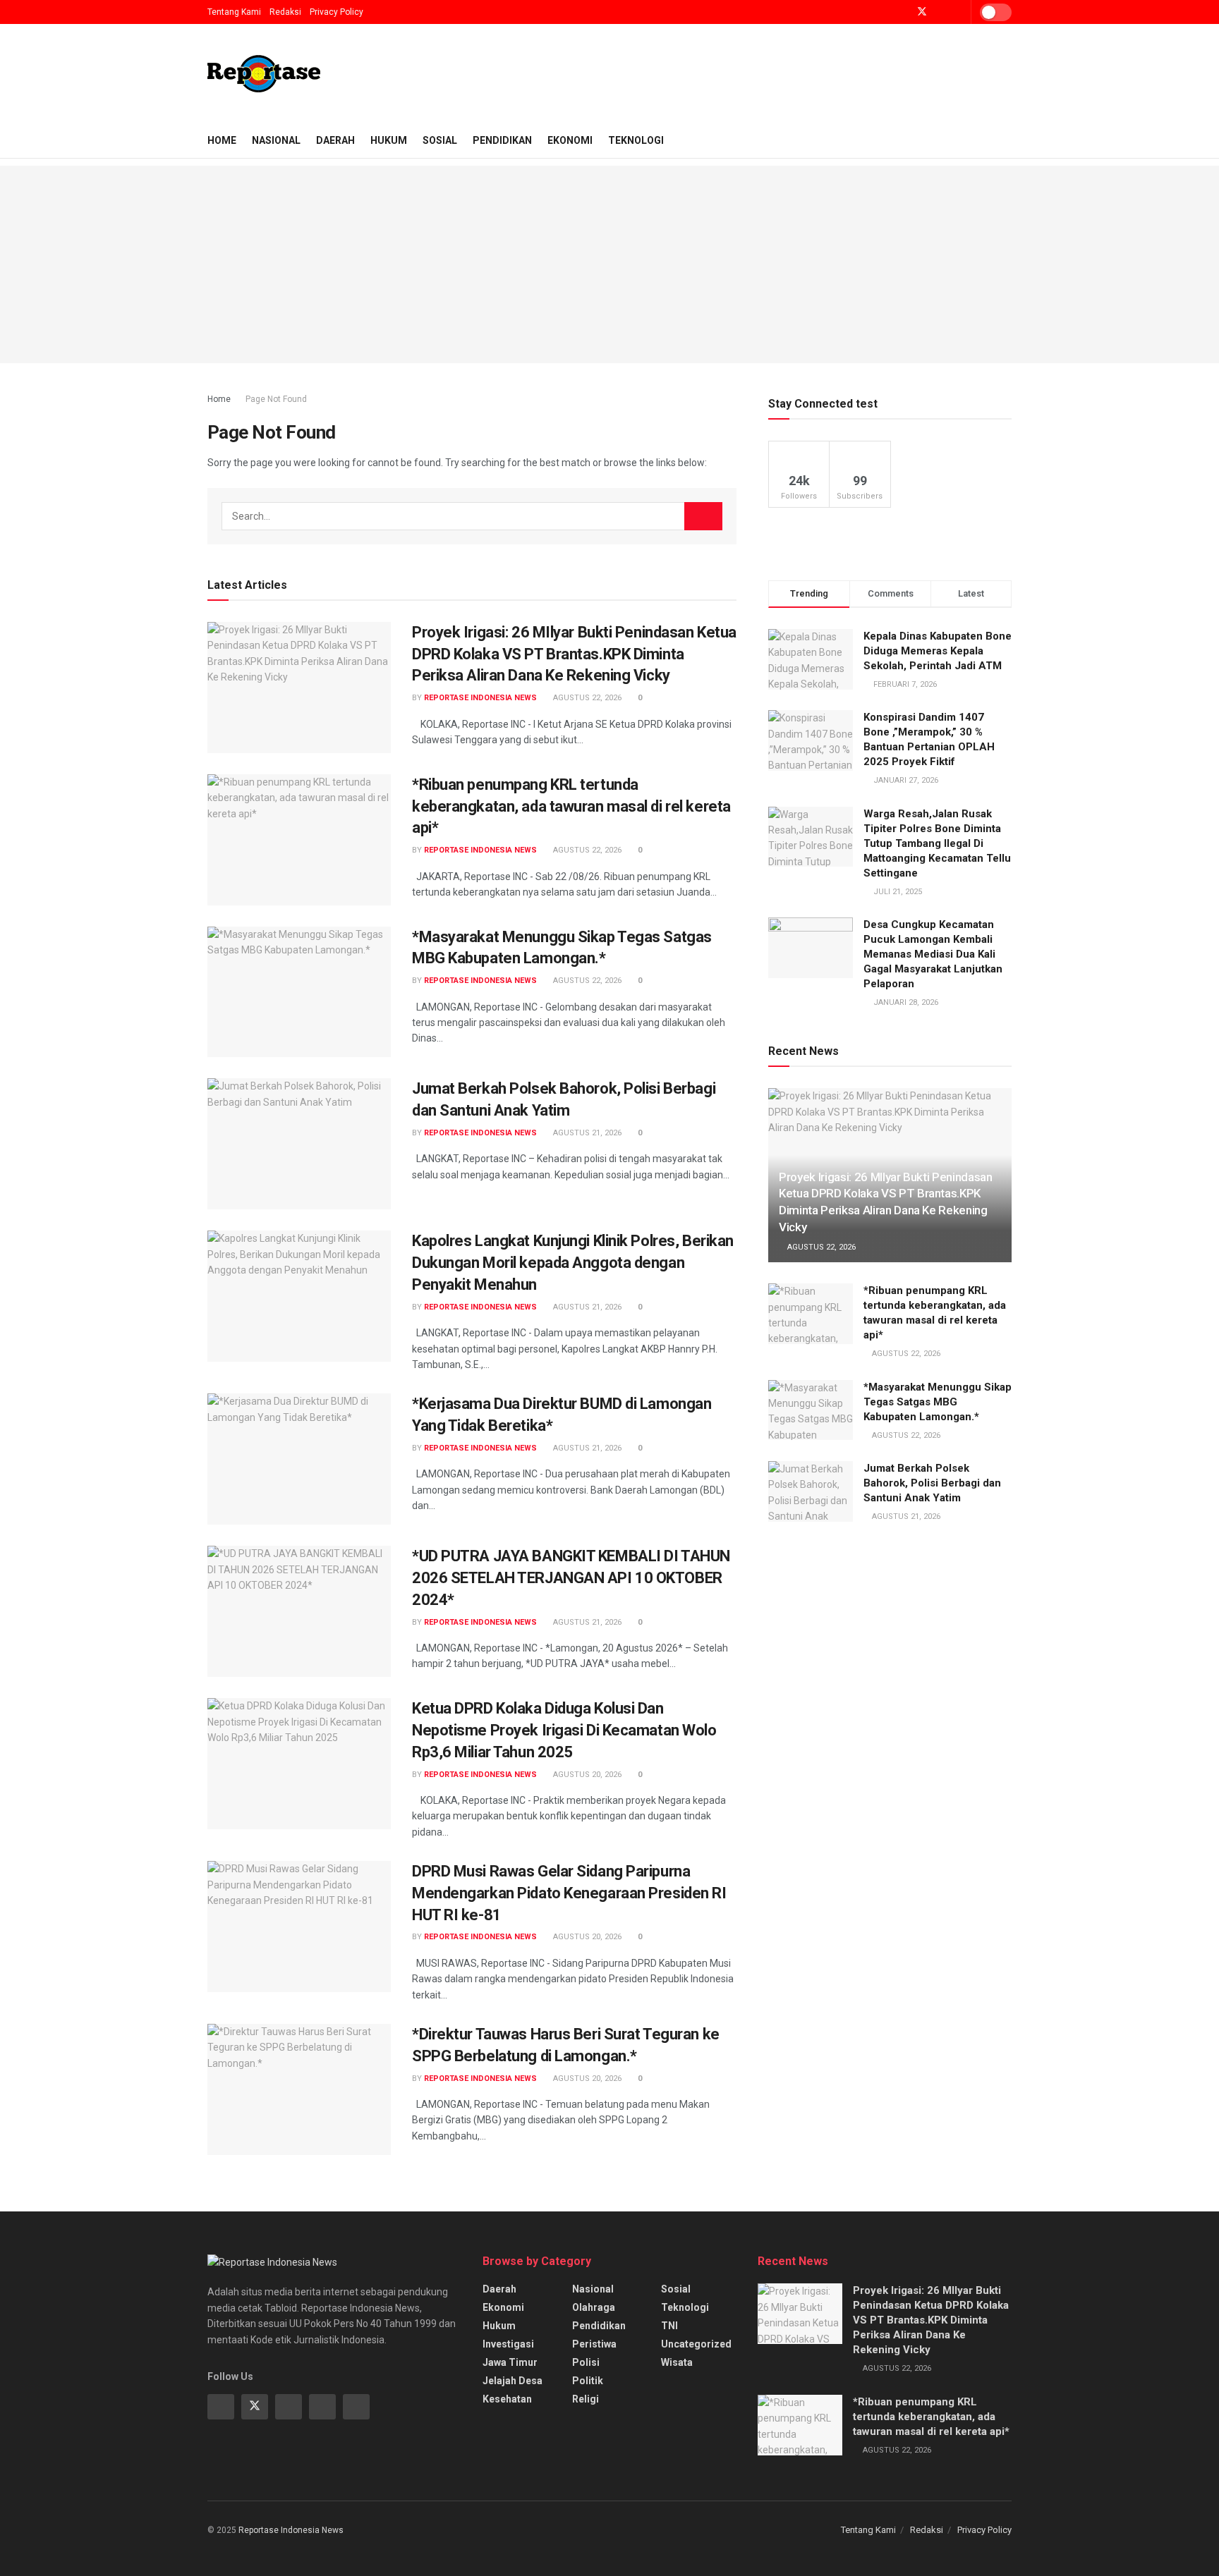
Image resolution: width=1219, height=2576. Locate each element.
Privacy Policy (336, 12)
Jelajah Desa (513, 2381)
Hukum (389, 140)
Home (222, 140)
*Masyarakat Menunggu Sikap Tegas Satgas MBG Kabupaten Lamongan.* (938, 1402)
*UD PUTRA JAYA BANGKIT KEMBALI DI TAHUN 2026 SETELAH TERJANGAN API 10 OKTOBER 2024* (571, 1578)
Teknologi (636, 140)
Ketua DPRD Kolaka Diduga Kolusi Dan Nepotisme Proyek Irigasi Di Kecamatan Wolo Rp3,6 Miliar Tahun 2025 (564, 1730)
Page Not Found (276, 399)
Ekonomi (570, 140)
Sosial (440, 140)
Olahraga (594, 2307)
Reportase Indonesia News (480, 698)
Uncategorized (696, 2344)
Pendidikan (502, 140)
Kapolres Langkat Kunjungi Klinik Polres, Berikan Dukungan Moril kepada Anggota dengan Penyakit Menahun (573, 1263)
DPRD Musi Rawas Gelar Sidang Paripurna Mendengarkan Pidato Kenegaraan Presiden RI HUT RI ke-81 (569, 1893)
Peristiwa (594, 2344)
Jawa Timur (510, 2362)
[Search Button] (703, 516)
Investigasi (508, 2344)
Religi (586, 2399)
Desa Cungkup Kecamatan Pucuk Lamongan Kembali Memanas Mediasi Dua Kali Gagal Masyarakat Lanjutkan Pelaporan (933, 954)
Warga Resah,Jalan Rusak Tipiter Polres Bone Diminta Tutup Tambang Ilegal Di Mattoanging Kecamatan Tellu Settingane (937, 843)
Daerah (335, 140)
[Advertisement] (609, 264)
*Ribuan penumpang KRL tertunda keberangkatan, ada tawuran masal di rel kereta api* (571, 806)
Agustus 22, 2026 (586, 698)
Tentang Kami (234, 12)
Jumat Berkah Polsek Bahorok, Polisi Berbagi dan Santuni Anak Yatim (932, 1483)
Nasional (276, 140)
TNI (669, 2326)
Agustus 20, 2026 (586, 1775)
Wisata (677, 2362)
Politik (588, 2381)
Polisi (586, 2362)
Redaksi (285, 12)
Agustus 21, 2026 (586, 1133)
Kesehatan (507, 2399)
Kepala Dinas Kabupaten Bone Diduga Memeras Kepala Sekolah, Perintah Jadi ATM (938, 651)
